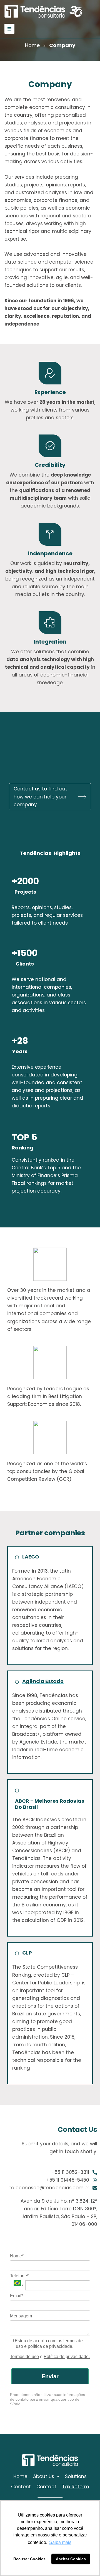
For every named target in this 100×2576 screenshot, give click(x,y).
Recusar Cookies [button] (29, 2559)
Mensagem (21, 2316)
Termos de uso (24, 2357)
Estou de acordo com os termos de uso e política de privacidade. (48, 2344)
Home (32, 45)
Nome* (17, 2256)
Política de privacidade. (67, 2357)
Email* (17, 2296)
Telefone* (19, 2276)
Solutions (76, 2476)
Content (21, 2487)
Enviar (50, 2376)
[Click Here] (9, 29)
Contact (46, 2487)
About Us (44, 2476)
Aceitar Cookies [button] (71, 2559)
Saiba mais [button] (60, 2542)
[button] (50, 797)
